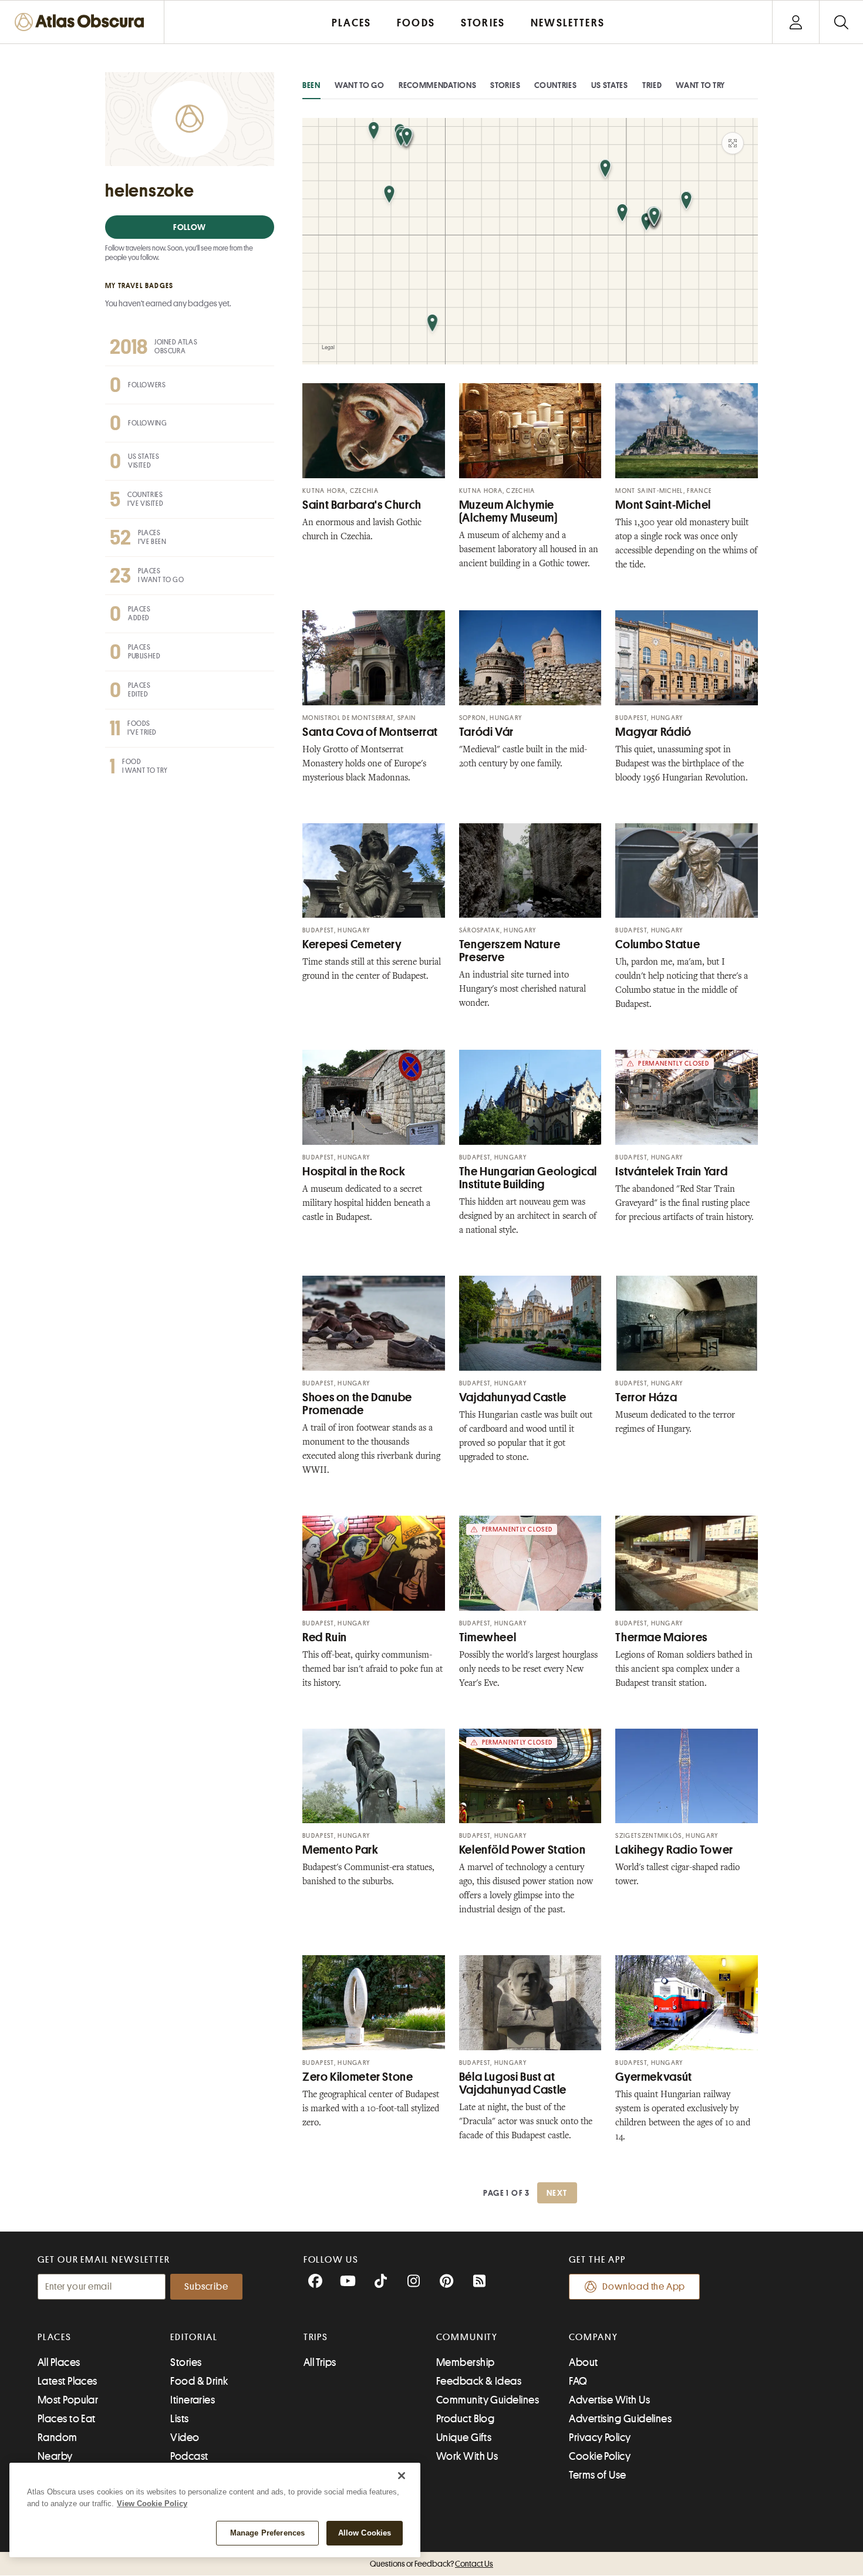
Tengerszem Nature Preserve (510, 951)
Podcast (189, 2456)
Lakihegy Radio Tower (674, 1850)
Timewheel (488, 1637)
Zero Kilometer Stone (358, 2077)
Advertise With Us (609, 2400)
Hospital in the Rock (354, 1172)
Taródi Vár (486, 732)
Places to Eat (67, 2419)
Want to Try (700, 85)
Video (185, 2438)
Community (467, 2337)
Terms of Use (597, 2475)
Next (557, 2193)
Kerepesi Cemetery (352, 944)
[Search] (841, 22)
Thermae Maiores (661, 1637)
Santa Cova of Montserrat (370, 732)
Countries (555, 85)
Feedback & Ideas (479, 2381)
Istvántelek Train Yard (671, 1172)
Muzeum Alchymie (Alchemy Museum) (508, 511)
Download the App (644, 2287)
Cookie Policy (600, 2456)
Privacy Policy (600, 2438)
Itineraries (193, 2400)
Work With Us (467, 2456)
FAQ (578, 2381)
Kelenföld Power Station (522, 1850)
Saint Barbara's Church (362, 505)
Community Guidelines (488, 2400)
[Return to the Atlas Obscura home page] (82, 22)
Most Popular (68, 2400)
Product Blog (465, 2419)
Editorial (194, 2337)
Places (55, 2337)
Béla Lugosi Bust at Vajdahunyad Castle (513, 2083)
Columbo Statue (658, 944)
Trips (316, 2337)
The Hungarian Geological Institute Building (528, 1178)
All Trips (320, 2362)
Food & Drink (199, 2381)
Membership (466, 2362)
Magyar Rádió (653, 732)
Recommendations (438, 85)
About (583, 2362)
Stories (505, 85)
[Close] (402, 2476)
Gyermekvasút (654, 2077)
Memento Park (341, 1850)
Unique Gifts (464, 2438)
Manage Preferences (267, 2533)
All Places (59, 2362)
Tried (652, 85)
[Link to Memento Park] (374, 1776)
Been (311, 85)
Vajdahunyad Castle (513, 1397)
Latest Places (68, 2381)
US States (610, 85)
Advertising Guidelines (620, 2419)
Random (58, 2438)
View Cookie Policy (152, 2504)
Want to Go (360, 85)
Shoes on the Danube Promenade (357, 1404)
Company (593, 2337)
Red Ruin (325, 1637)
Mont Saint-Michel (663, 505)
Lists (179, 2419)
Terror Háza (646, 1397)
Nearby (55, 2456)
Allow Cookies (365, 2533)
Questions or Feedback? (431, 2564)
